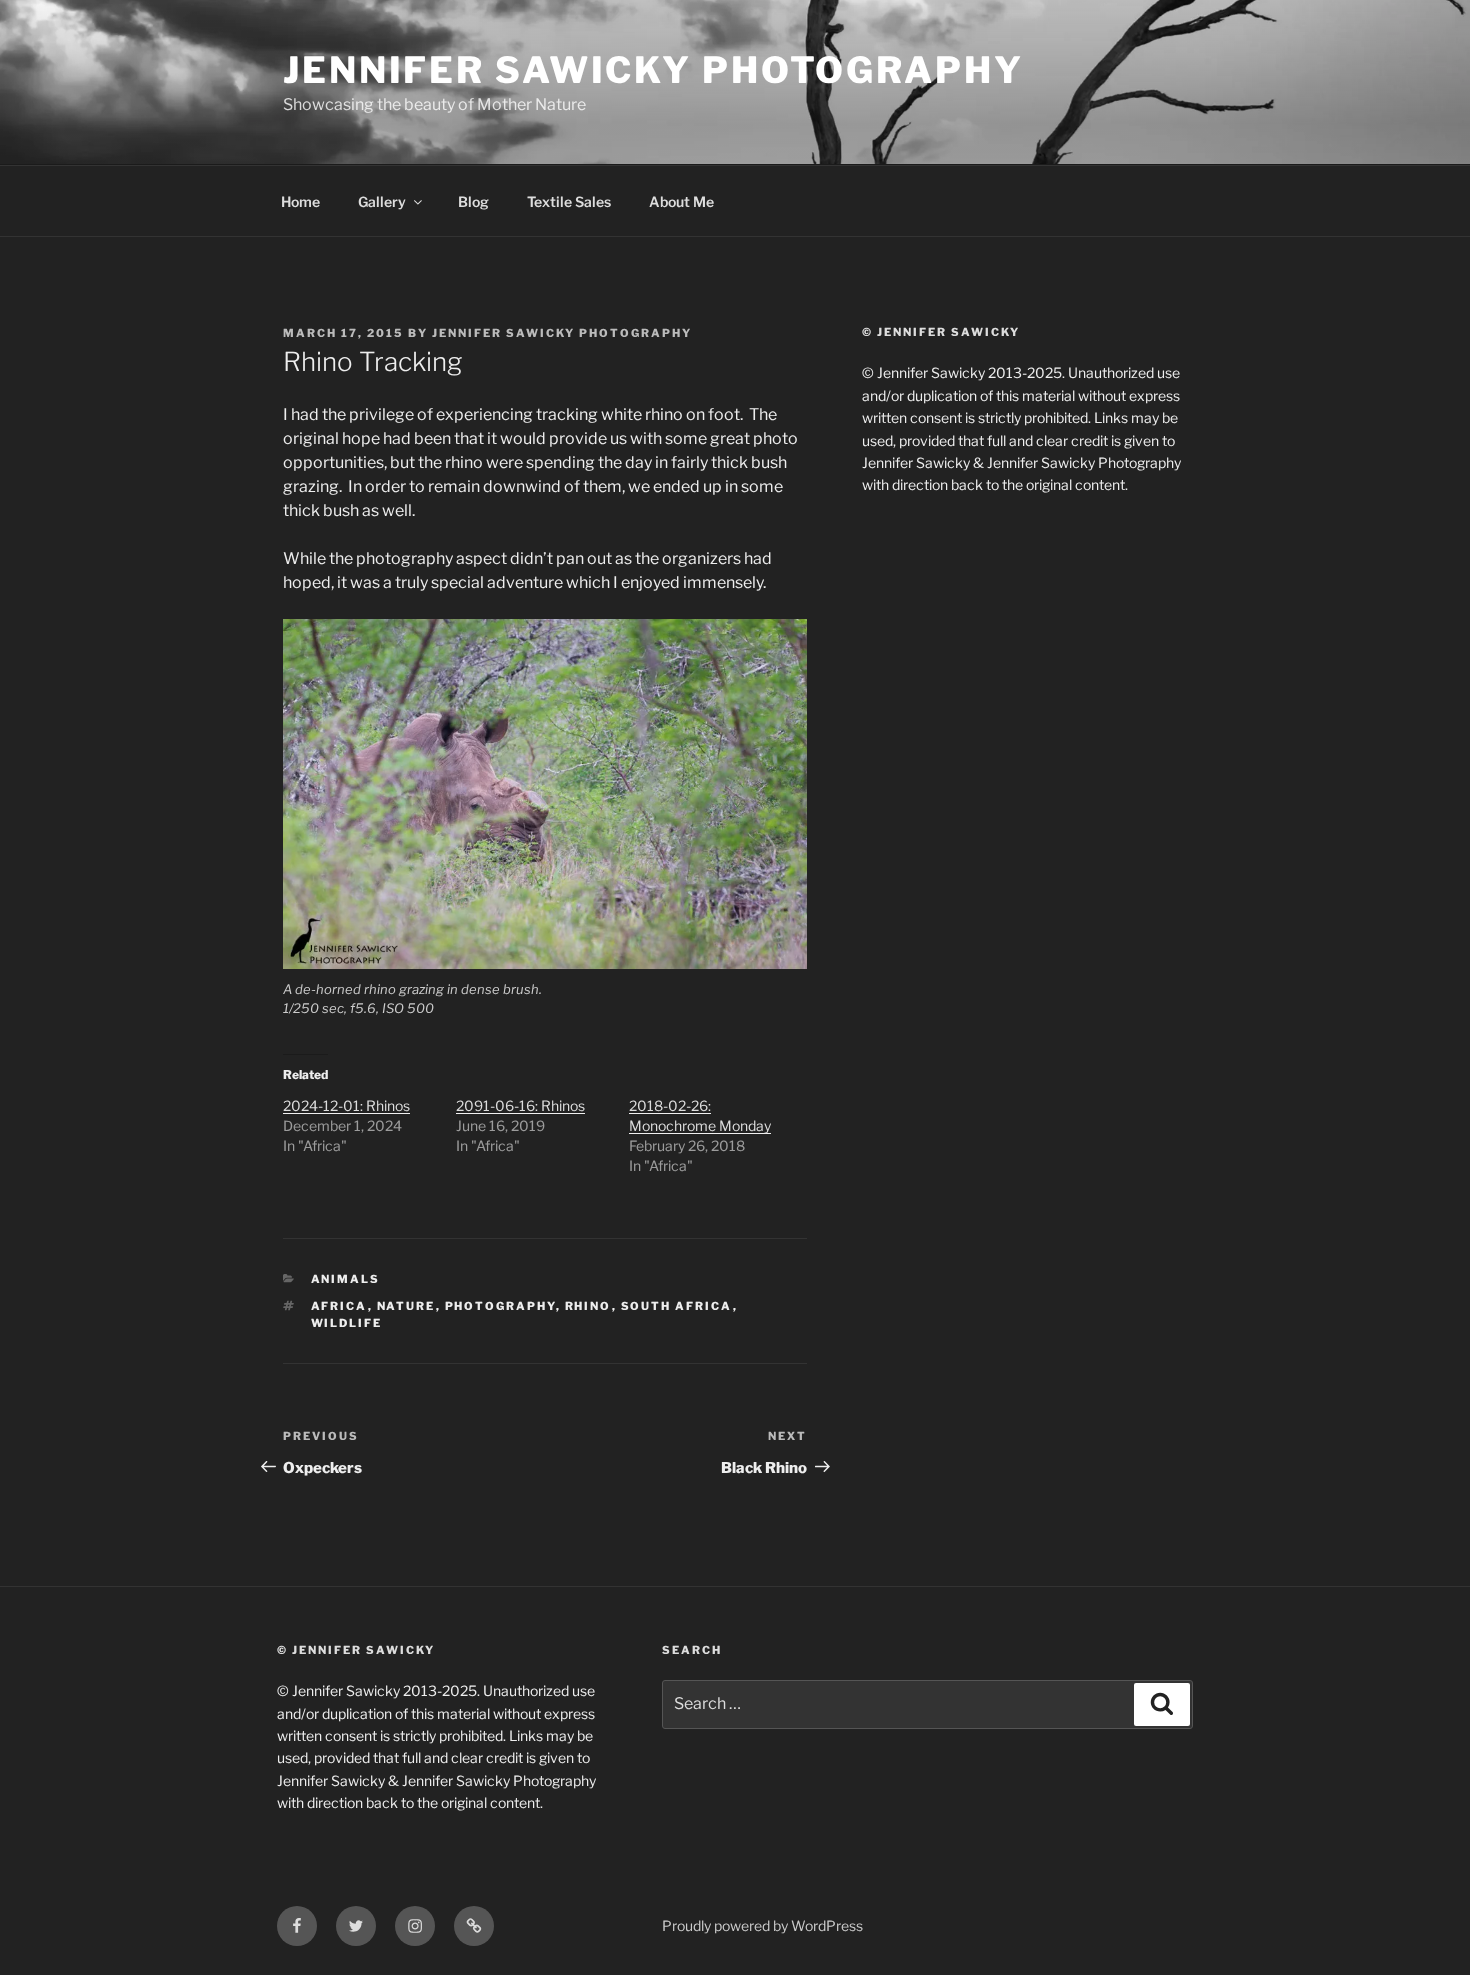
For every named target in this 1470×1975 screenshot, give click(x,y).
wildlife (347, 1323)
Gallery (382, 201)
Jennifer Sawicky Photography (653, 70)
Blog (473, 201)
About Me (681, 201)
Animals (346, 1279)
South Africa (677, 1306)
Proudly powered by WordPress (762, 1925)
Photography (500, 1306)
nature (406, 1306)
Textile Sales (569, 201)
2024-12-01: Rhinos (346, 1105)
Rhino (588, 1306)
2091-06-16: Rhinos (520, 1105)
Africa (339, 1306)
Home (300, 201)
